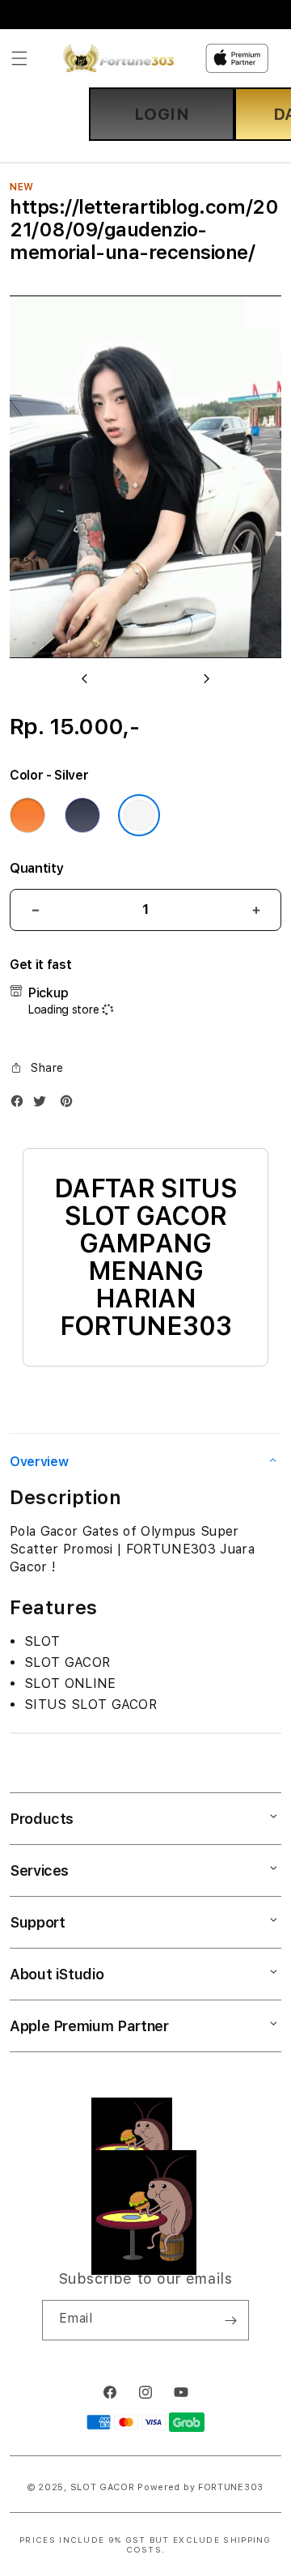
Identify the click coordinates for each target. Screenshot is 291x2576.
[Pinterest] (70, 1105)
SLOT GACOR (103, 2487)
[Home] (118, 58)
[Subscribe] (230, 2320)
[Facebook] (21, 1105)
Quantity (36, 868)
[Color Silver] (139, 815)
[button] (19, 58)
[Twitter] (44, 1105)
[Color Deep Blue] (82, 815)
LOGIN (162, 114)
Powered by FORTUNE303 (200, 2487)
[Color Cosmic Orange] (27, 815)
